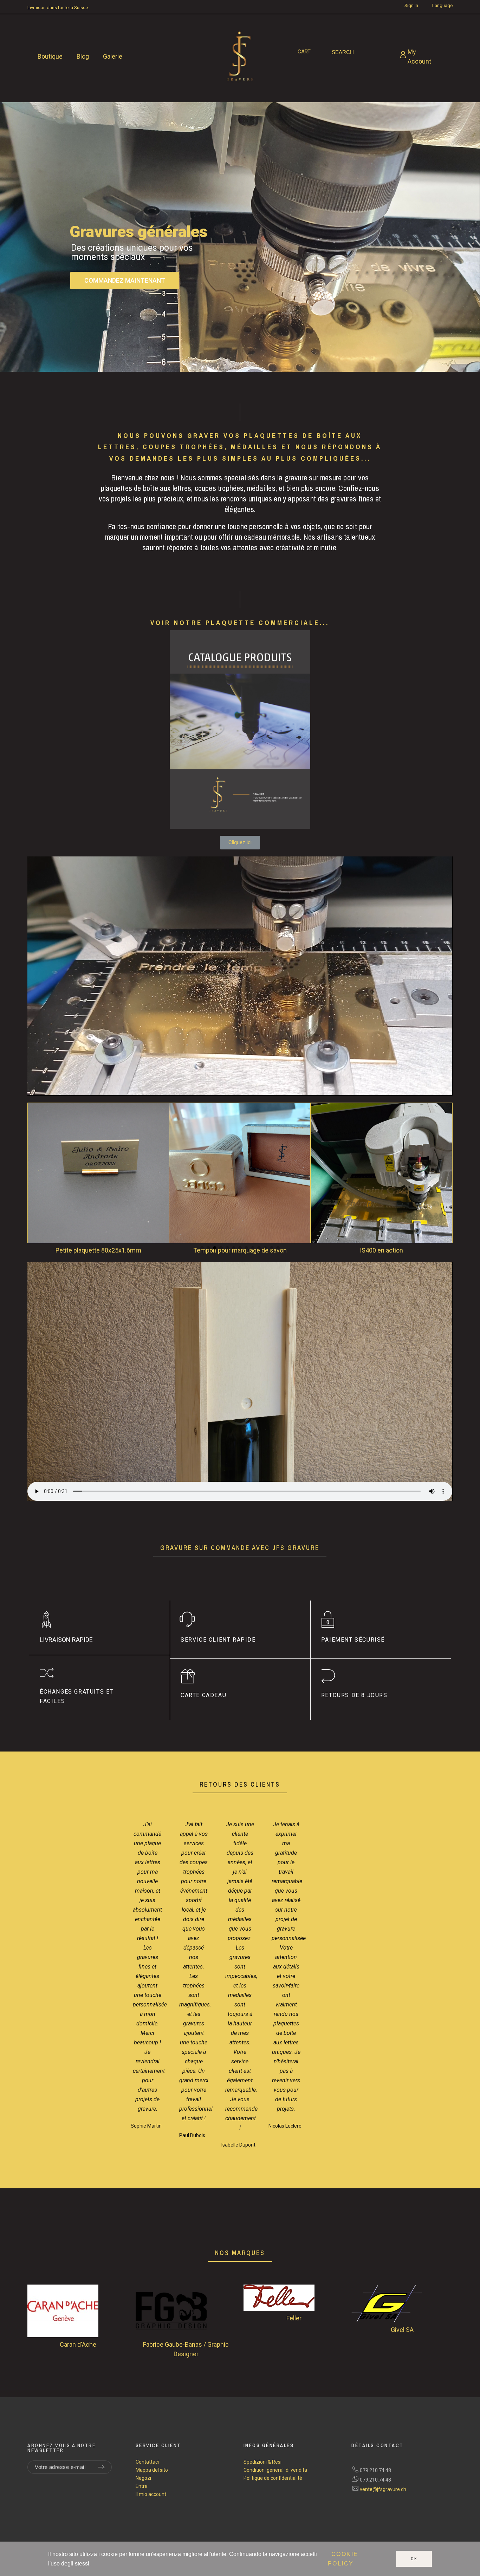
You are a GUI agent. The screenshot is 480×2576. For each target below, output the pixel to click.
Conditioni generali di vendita (275, 2470)
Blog (83, 56)
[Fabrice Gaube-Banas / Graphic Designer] (186, 2312)
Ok (414, 2559)
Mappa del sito (152, 2470)
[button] (39, 1179)
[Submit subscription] (101, 2467)
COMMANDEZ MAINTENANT (125, 280)
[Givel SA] (402, 2305)
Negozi (143, 2478)
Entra (142, 2486)
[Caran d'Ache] (78, 2312)
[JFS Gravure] (240, 57)
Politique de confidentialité (273, 2478)
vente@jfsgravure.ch (383, 2489)
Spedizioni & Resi (262, 2462)
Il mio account (151, 2494)
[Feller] (294, 2299)
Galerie (113, 56)
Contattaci (147, 2462)
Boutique (50, 56)
